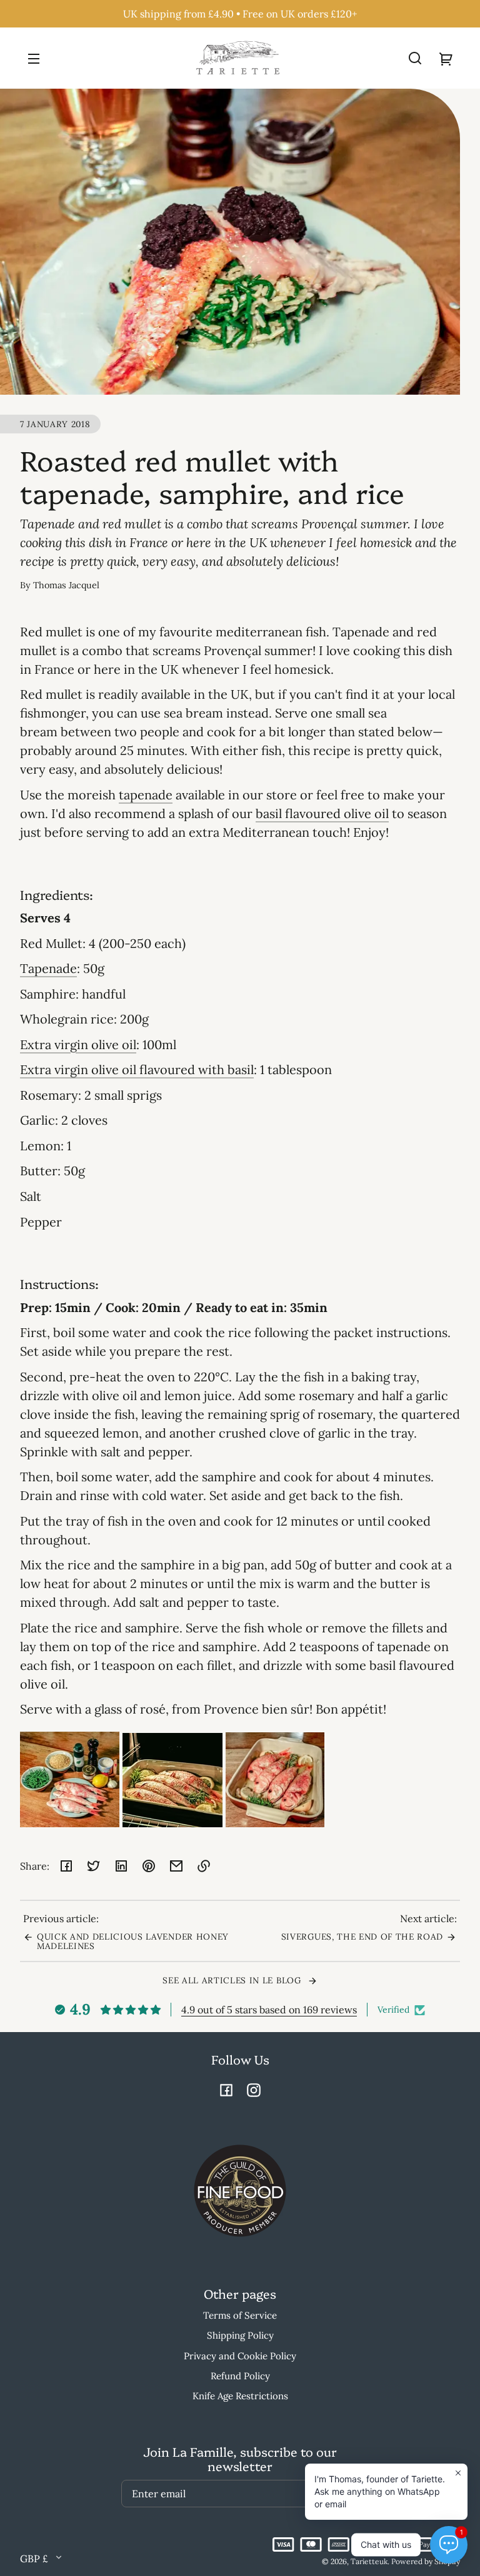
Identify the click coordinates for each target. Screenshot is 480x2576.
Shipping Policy (240, 2335)
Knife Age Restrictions (240, 2396)
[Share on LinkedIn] (121, 1866)
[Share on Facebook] (66, 1866)
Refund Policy (240, 2376)
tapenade (146, 795)
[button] (415, 58)
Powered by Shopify (426, 2561)
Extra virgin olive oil (78, 1044)
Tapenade (48, 968)
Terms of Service (240, 2315)
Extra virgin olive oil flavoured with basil (137, 1069)
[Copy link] (204, 1866)
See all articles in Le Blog (233, 1980)
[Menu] (34, 58)
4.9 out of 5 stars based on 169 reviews (269, 2010)
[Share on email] (176, 1866)
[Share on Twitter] (94, 1866)
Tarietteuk (369, 2561)
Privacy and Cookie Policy (240, 2356)
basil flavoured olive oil (322, 813)
